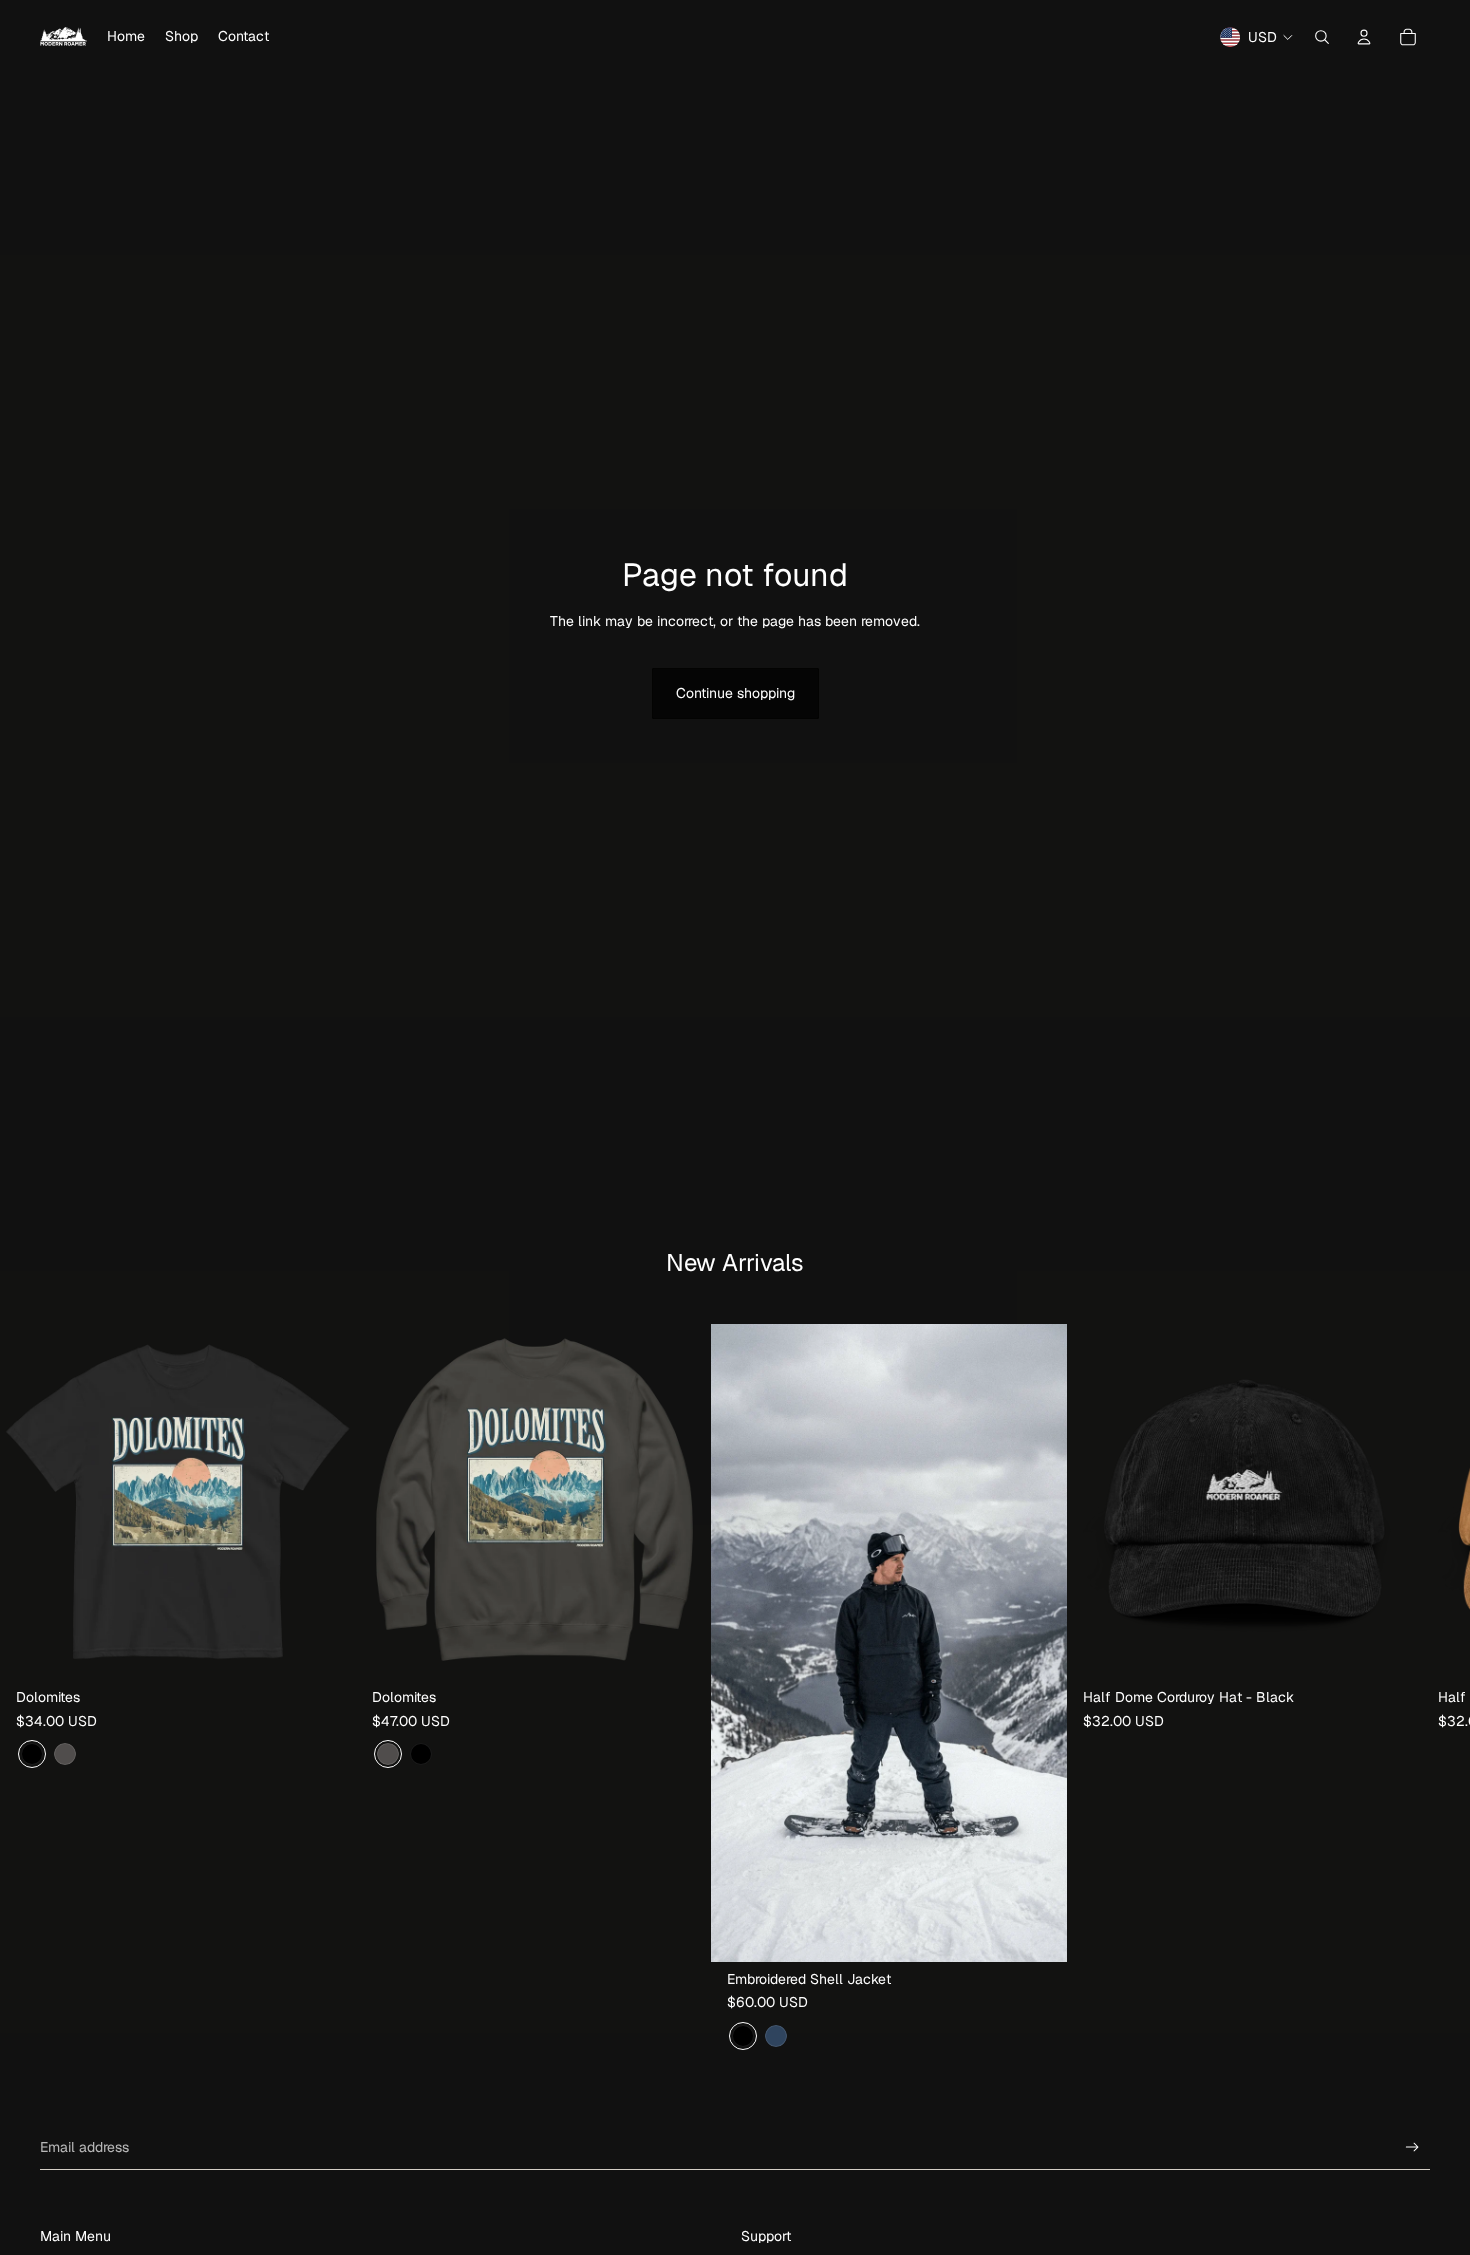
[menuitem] (126, 37)
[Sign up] (1412, 2147)
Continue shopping (735, 693)
